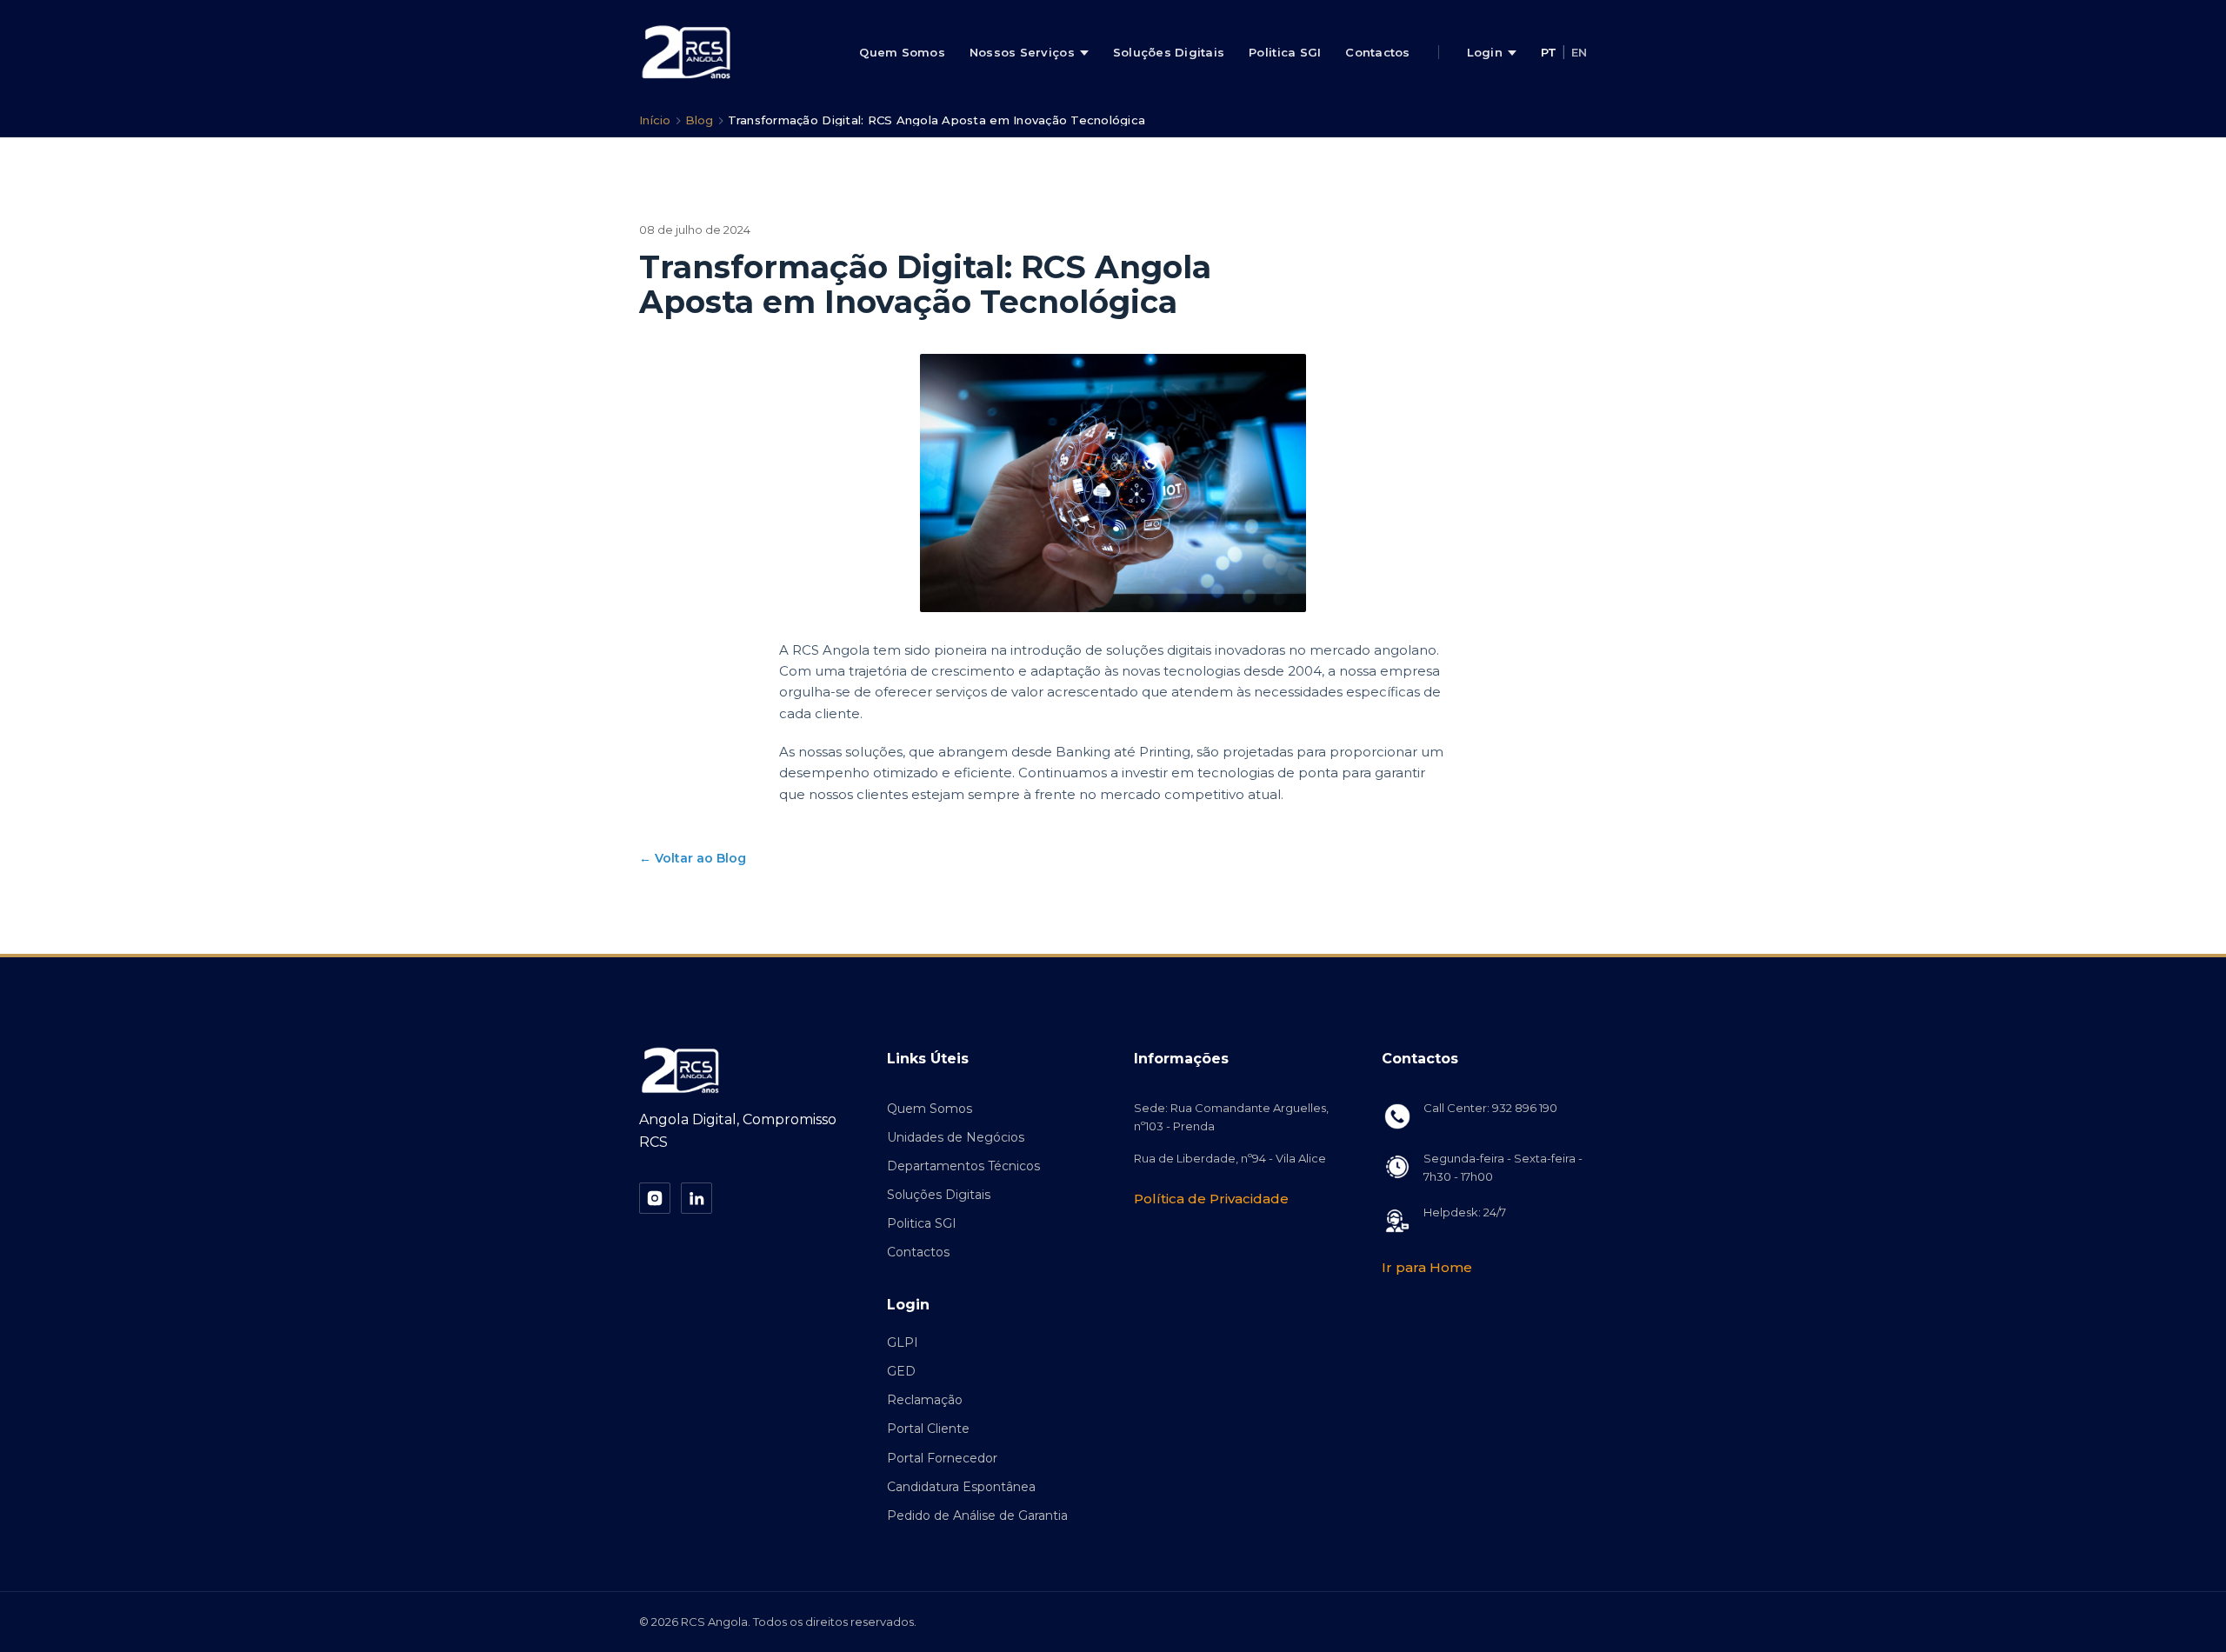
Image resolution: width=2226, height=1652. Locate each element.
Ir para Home (1427, 1267)
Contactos (1377, 52)
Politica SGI (1285, 52)
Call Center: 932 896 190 (1490, 1108)
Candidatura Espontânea (961, 1487)
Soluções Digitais (1169, 52)
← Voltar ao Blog (693, 858)
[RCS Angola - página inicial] (687, 52)
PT (1549, 52)
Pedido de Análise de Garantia (977, 1515)
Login (1485, 52)
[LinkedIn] (696, 1198)
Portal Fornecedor (942, 1458)
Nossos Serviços (1022, 52)
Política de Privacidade (1211, 1199)
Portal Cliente (928, 1429)
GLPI (903, 1342)
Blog (700, 120)
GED (901, 1371)
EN (1579, 52)
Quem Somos (902, 52)
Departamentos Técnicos (963, 1166)
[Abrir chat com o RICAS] (2174, 1600)
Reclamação (925, 1400)
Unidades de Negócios (956, 1137)
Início (655, 120)
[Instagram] (655, 1198)
